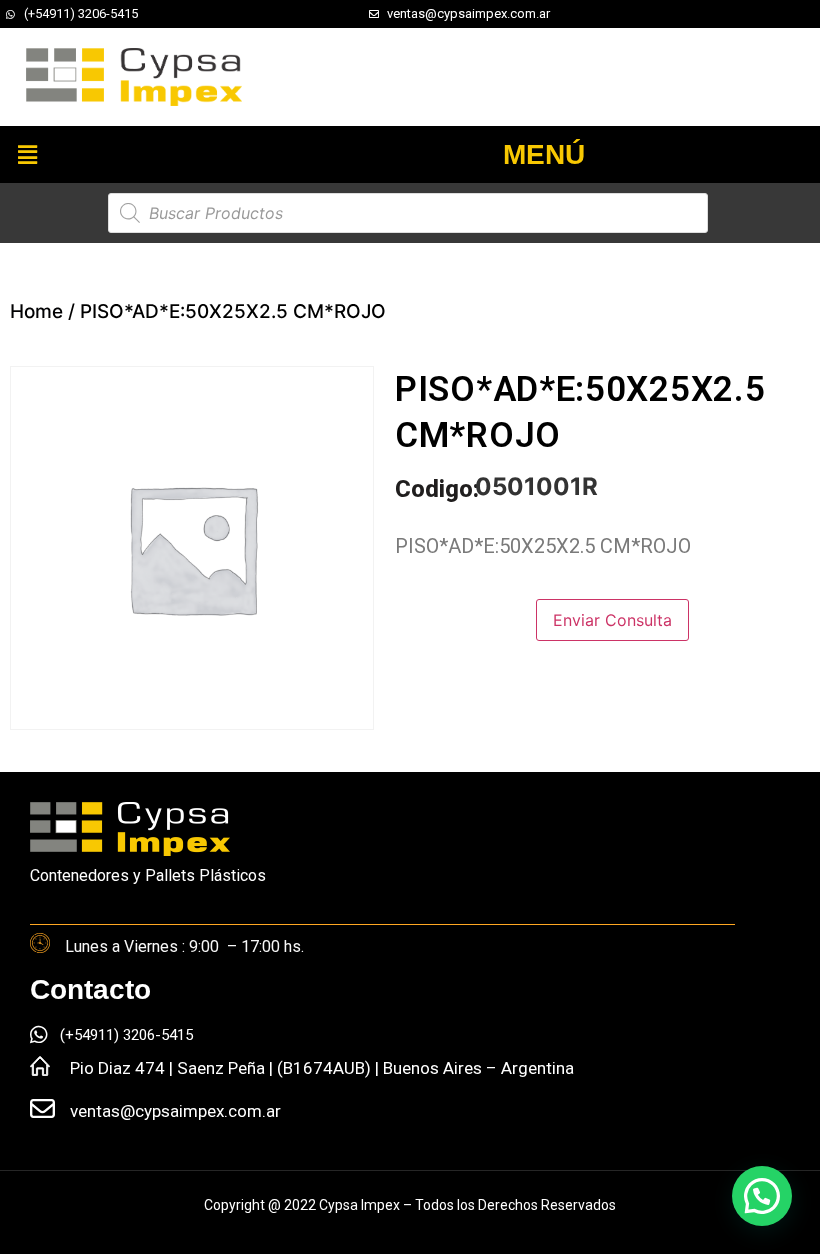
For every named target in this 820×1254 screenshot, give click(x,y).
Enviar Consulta (612, 620)
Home (36, 311)
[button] (27, 154)
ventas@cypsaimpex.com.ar (175, 1111)
